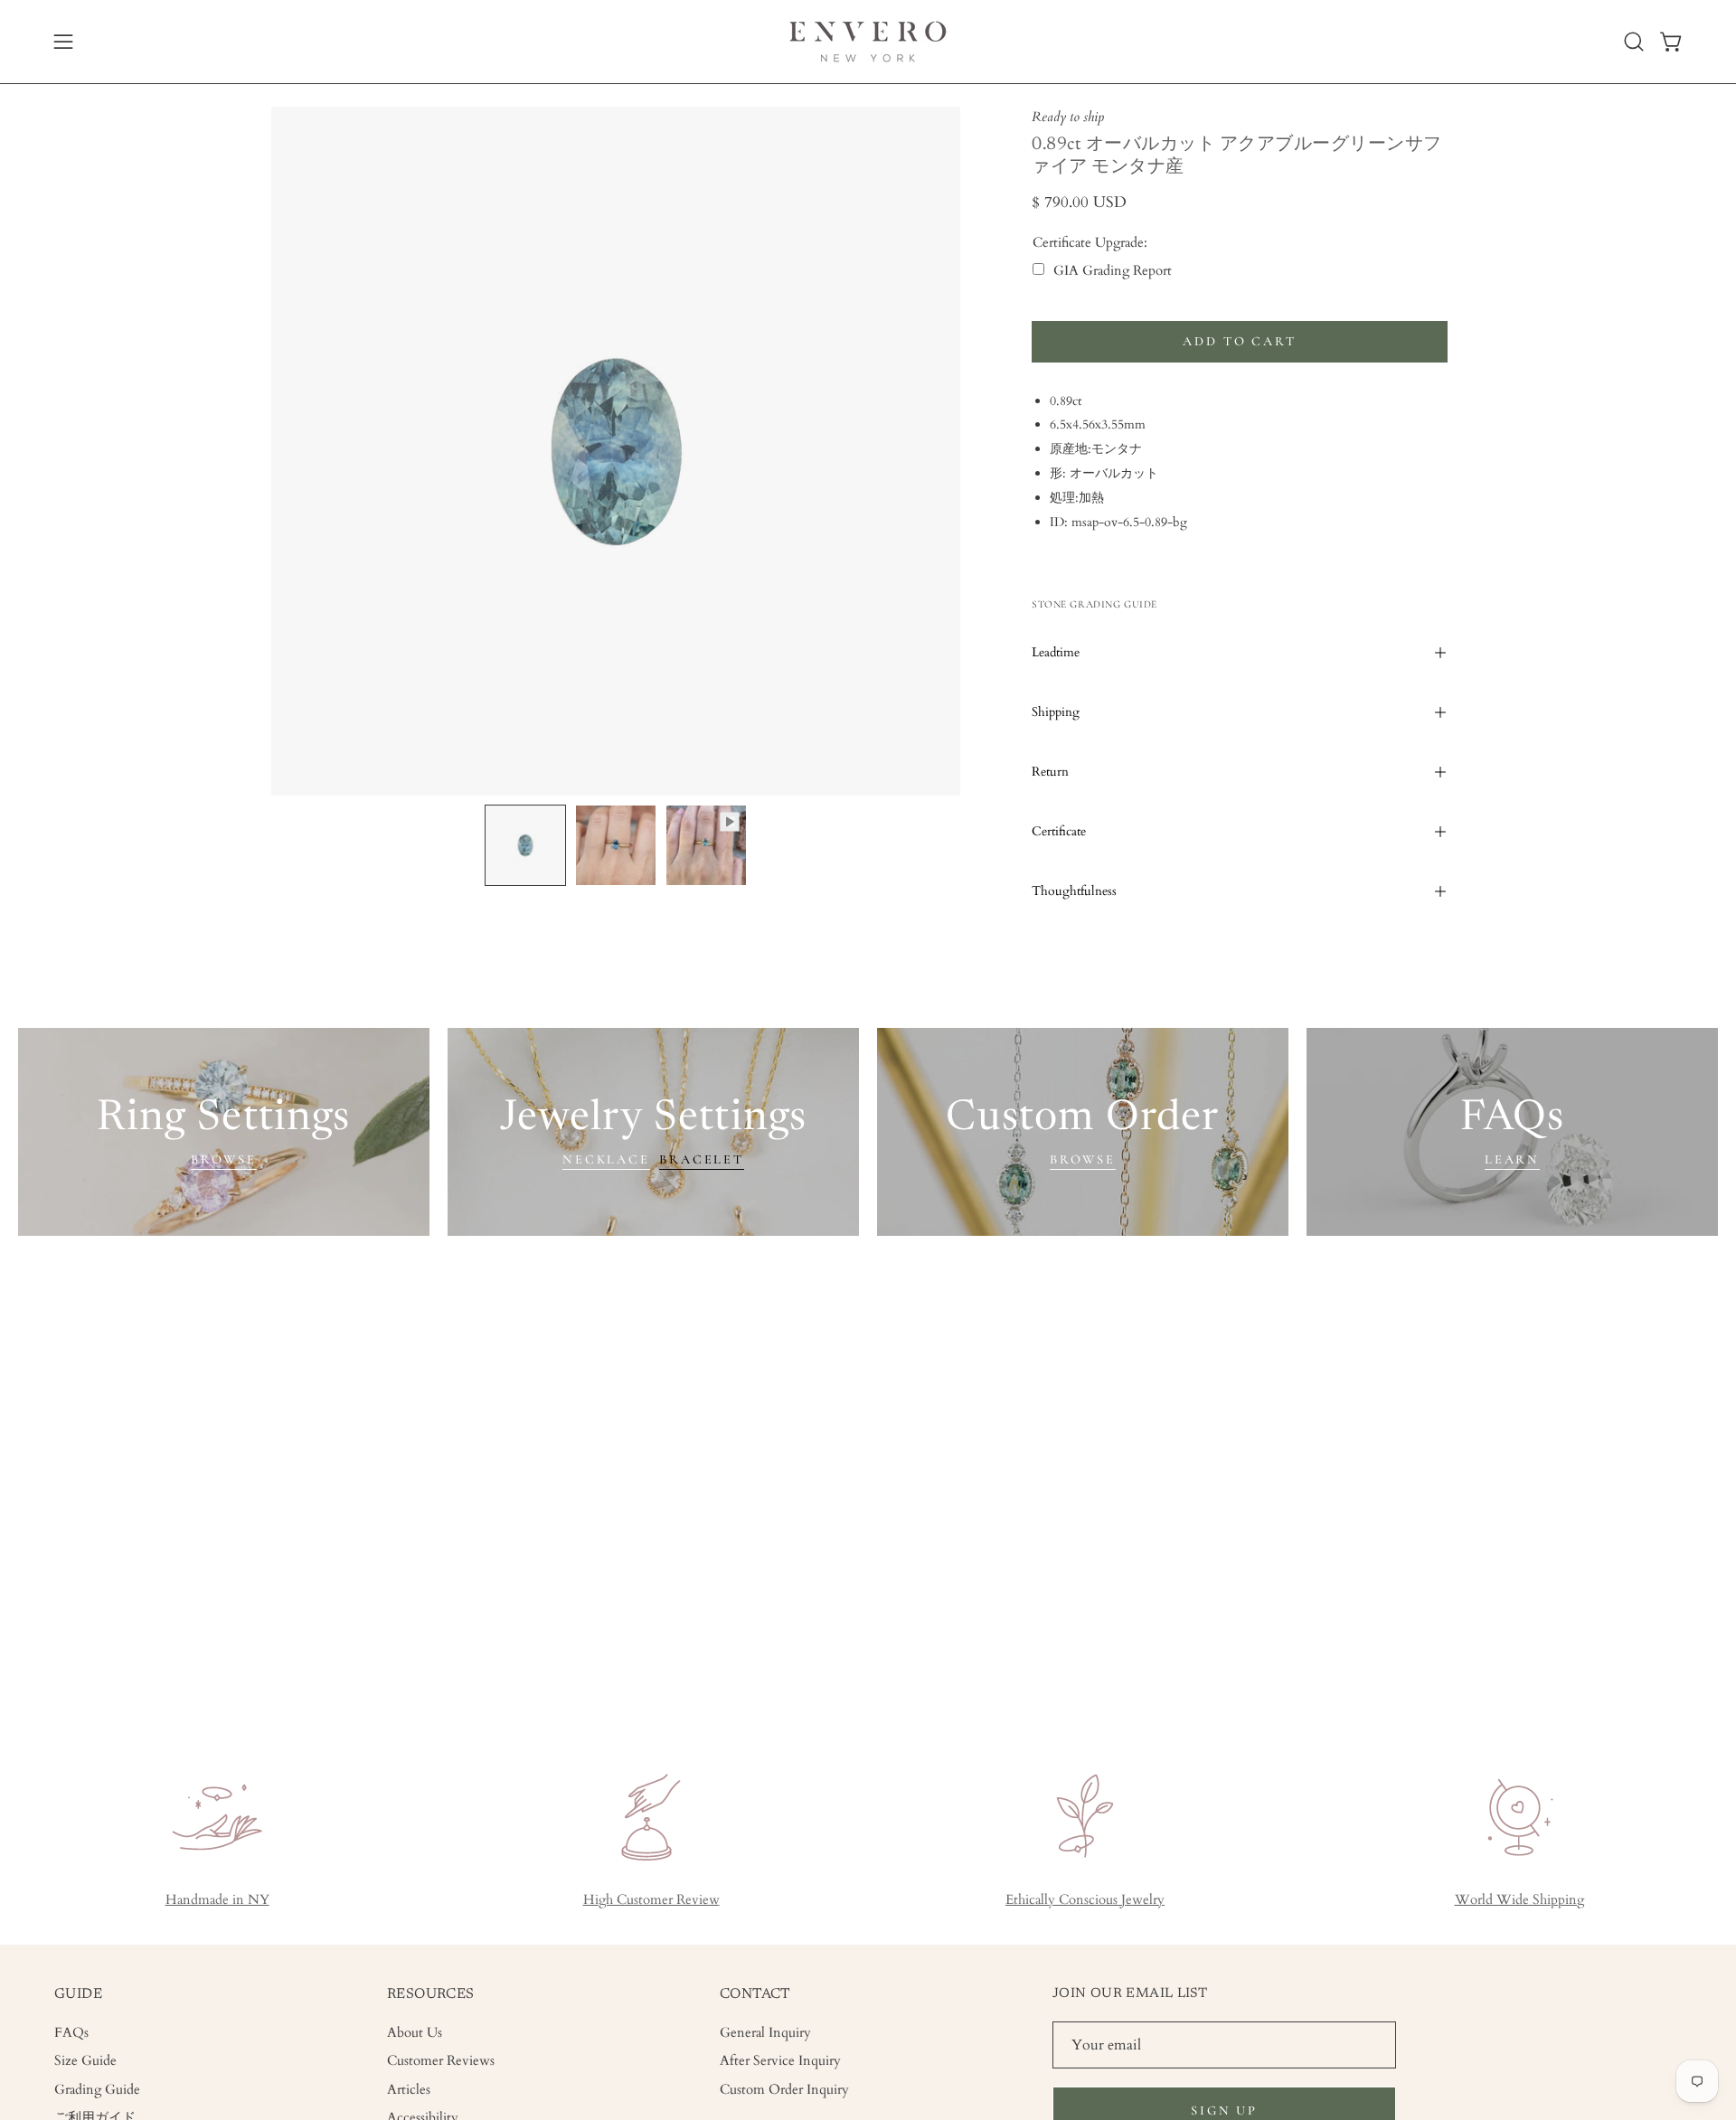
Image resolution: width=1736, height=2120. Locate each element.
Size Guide (85, 2061)
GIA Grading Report (1113, 271)
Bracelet (702, 1159)
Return (1050, 772)
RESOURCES (431, 1994)
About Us (415, 2033)
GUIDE (78, 1994)
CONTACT (755, 1994)
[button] (1634, 42)
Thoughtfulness (1074, 891)
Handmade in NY (217, 1900)
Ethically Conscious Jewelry (1085, 1900)
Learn (1512, 1159)
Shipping (1056, 712)
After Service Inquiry (780, 2061)
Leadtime (1056, 652)
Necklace (606, 1159)
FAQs (71, 2033)
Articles (409, 2089)
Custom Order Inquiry (784, 2089)
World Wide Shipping (1519, 1900)
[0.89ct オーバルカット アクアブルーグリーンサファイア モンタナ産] (525, 845)
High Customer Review (651, 1900)
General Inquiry (765, 2033)
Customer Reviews (441, 2061)
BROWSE (224, 1159)
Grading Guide (97, 2089)
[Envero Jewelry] (868, 42)
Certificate (1059, 831)
